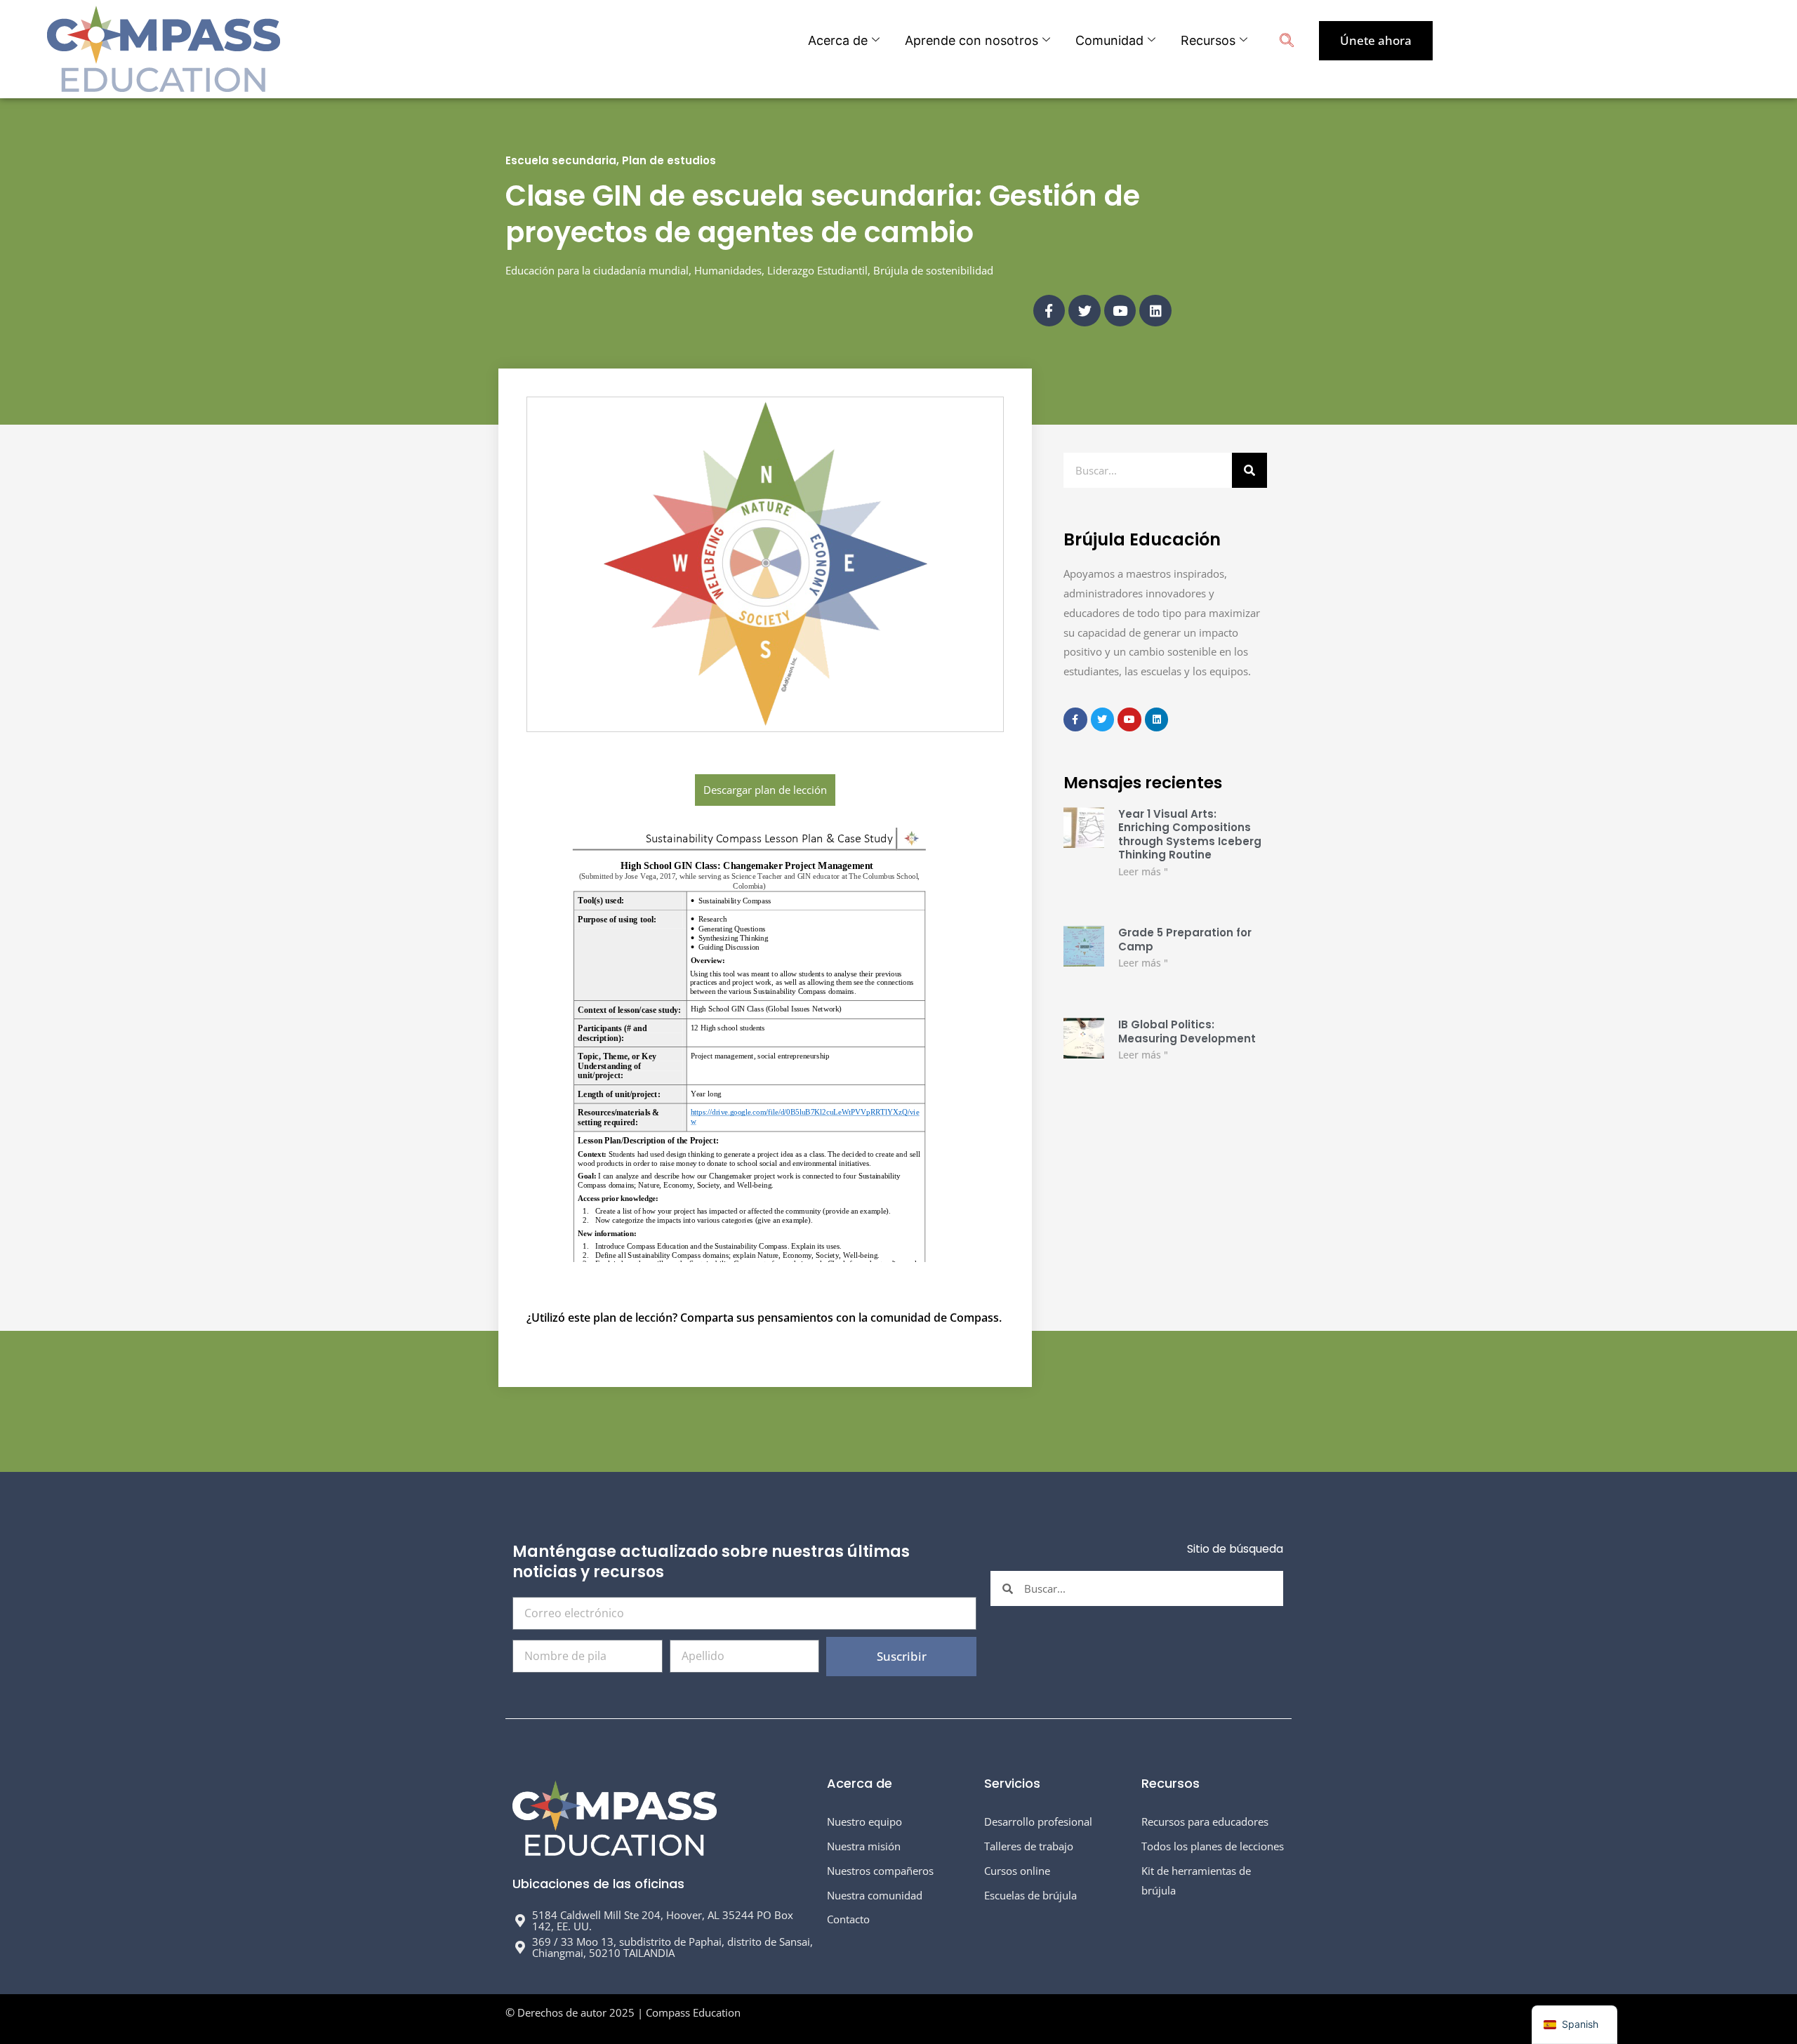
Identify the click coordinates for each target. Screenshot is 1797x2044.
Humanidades (728, 270)
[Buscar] (1249, 470)
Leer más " (1143, 871)
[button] (1287, 42)
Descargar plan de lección (765, 790)
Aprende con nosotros (972, 40)
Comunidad (1109, 40)
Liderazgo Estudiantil (817, 270)
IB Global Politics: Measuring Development (1187, 1031)
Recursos (1208, 40)
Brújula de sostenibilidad (933, 270)
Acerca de (838, 40)
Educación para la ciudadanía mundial (597, 270)
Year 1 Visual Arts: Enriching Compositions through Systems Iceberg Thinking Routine (1190, 835)
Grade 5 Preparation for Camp (1185, 940)
